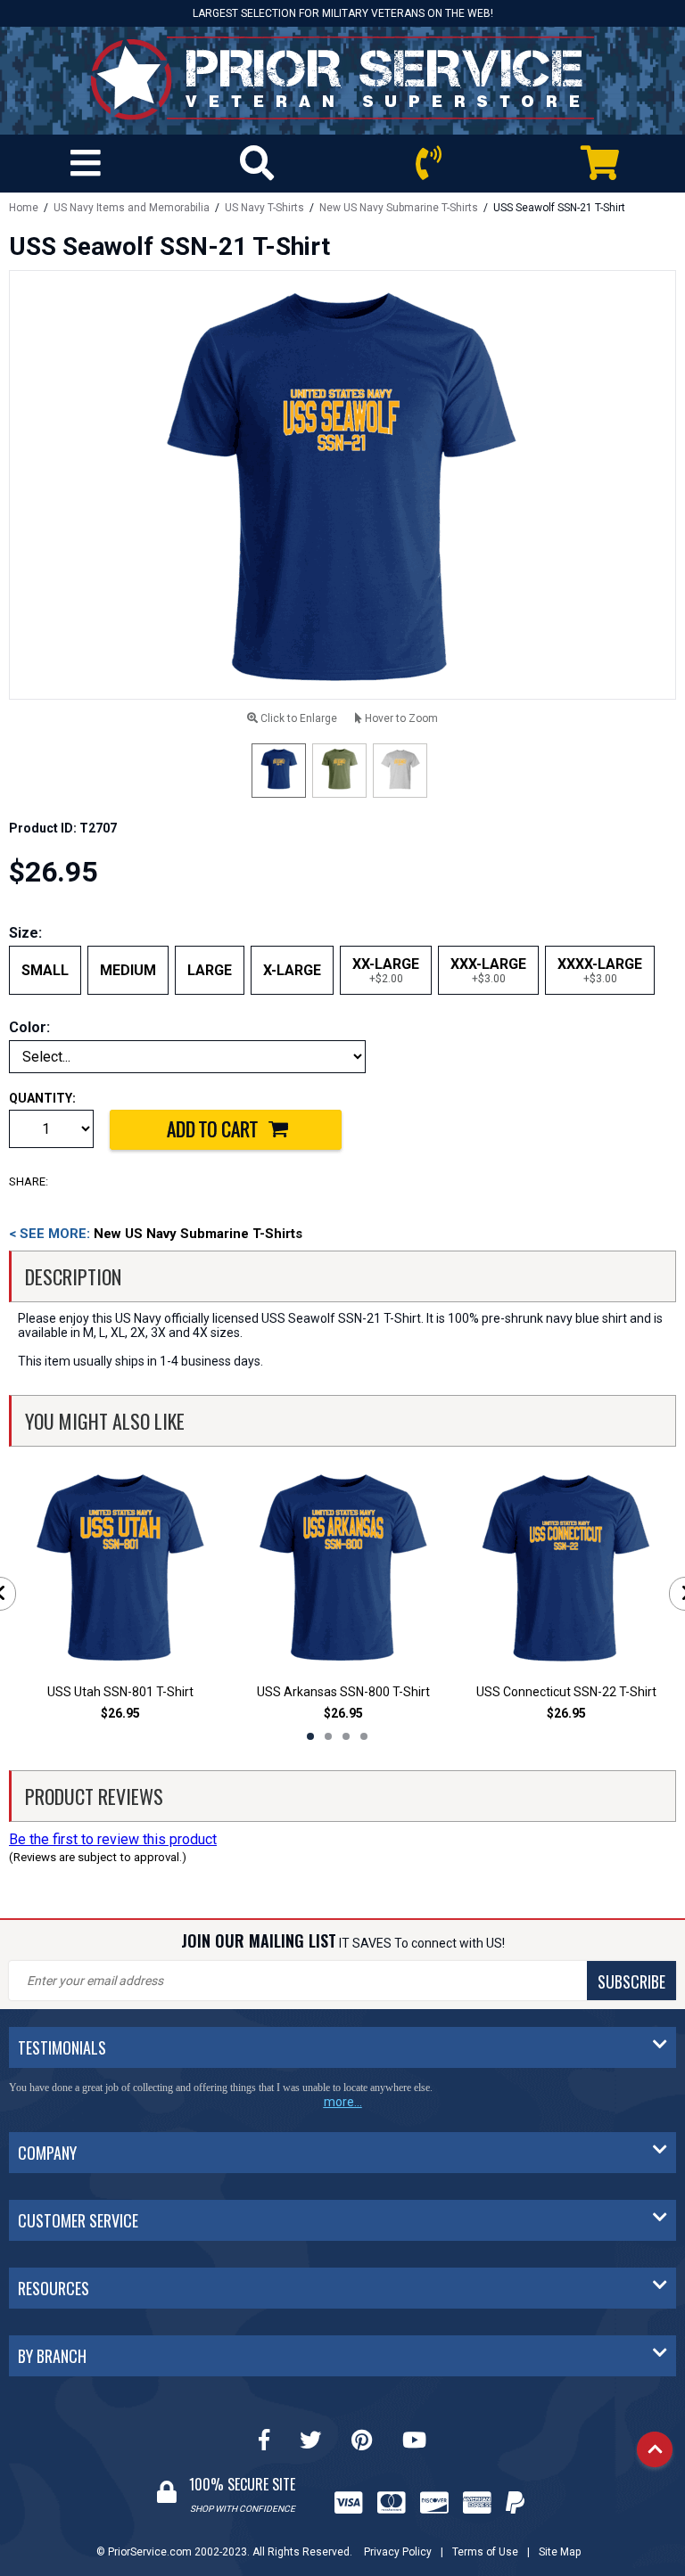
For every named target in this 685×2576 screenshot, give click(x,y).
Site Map (560, 2552)
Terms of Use (485, 2552)
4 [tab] (364, 1736)
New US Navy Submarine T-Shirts (399, 208)
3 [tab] (346, 1736)
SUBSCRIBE (631, 1981)
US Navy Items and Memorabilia (132, 208)
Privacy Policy (398, 2552)
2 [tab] (328, 1736)
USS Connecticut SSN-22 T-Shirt (566, 1692)
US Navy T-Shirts (264, 208)
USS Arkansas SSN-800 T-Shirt (343, 1692)
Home (24, 208)
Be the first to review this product (113, 1839)
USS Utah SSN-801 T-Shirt (120, 1692)
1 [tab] (310, 1736)
